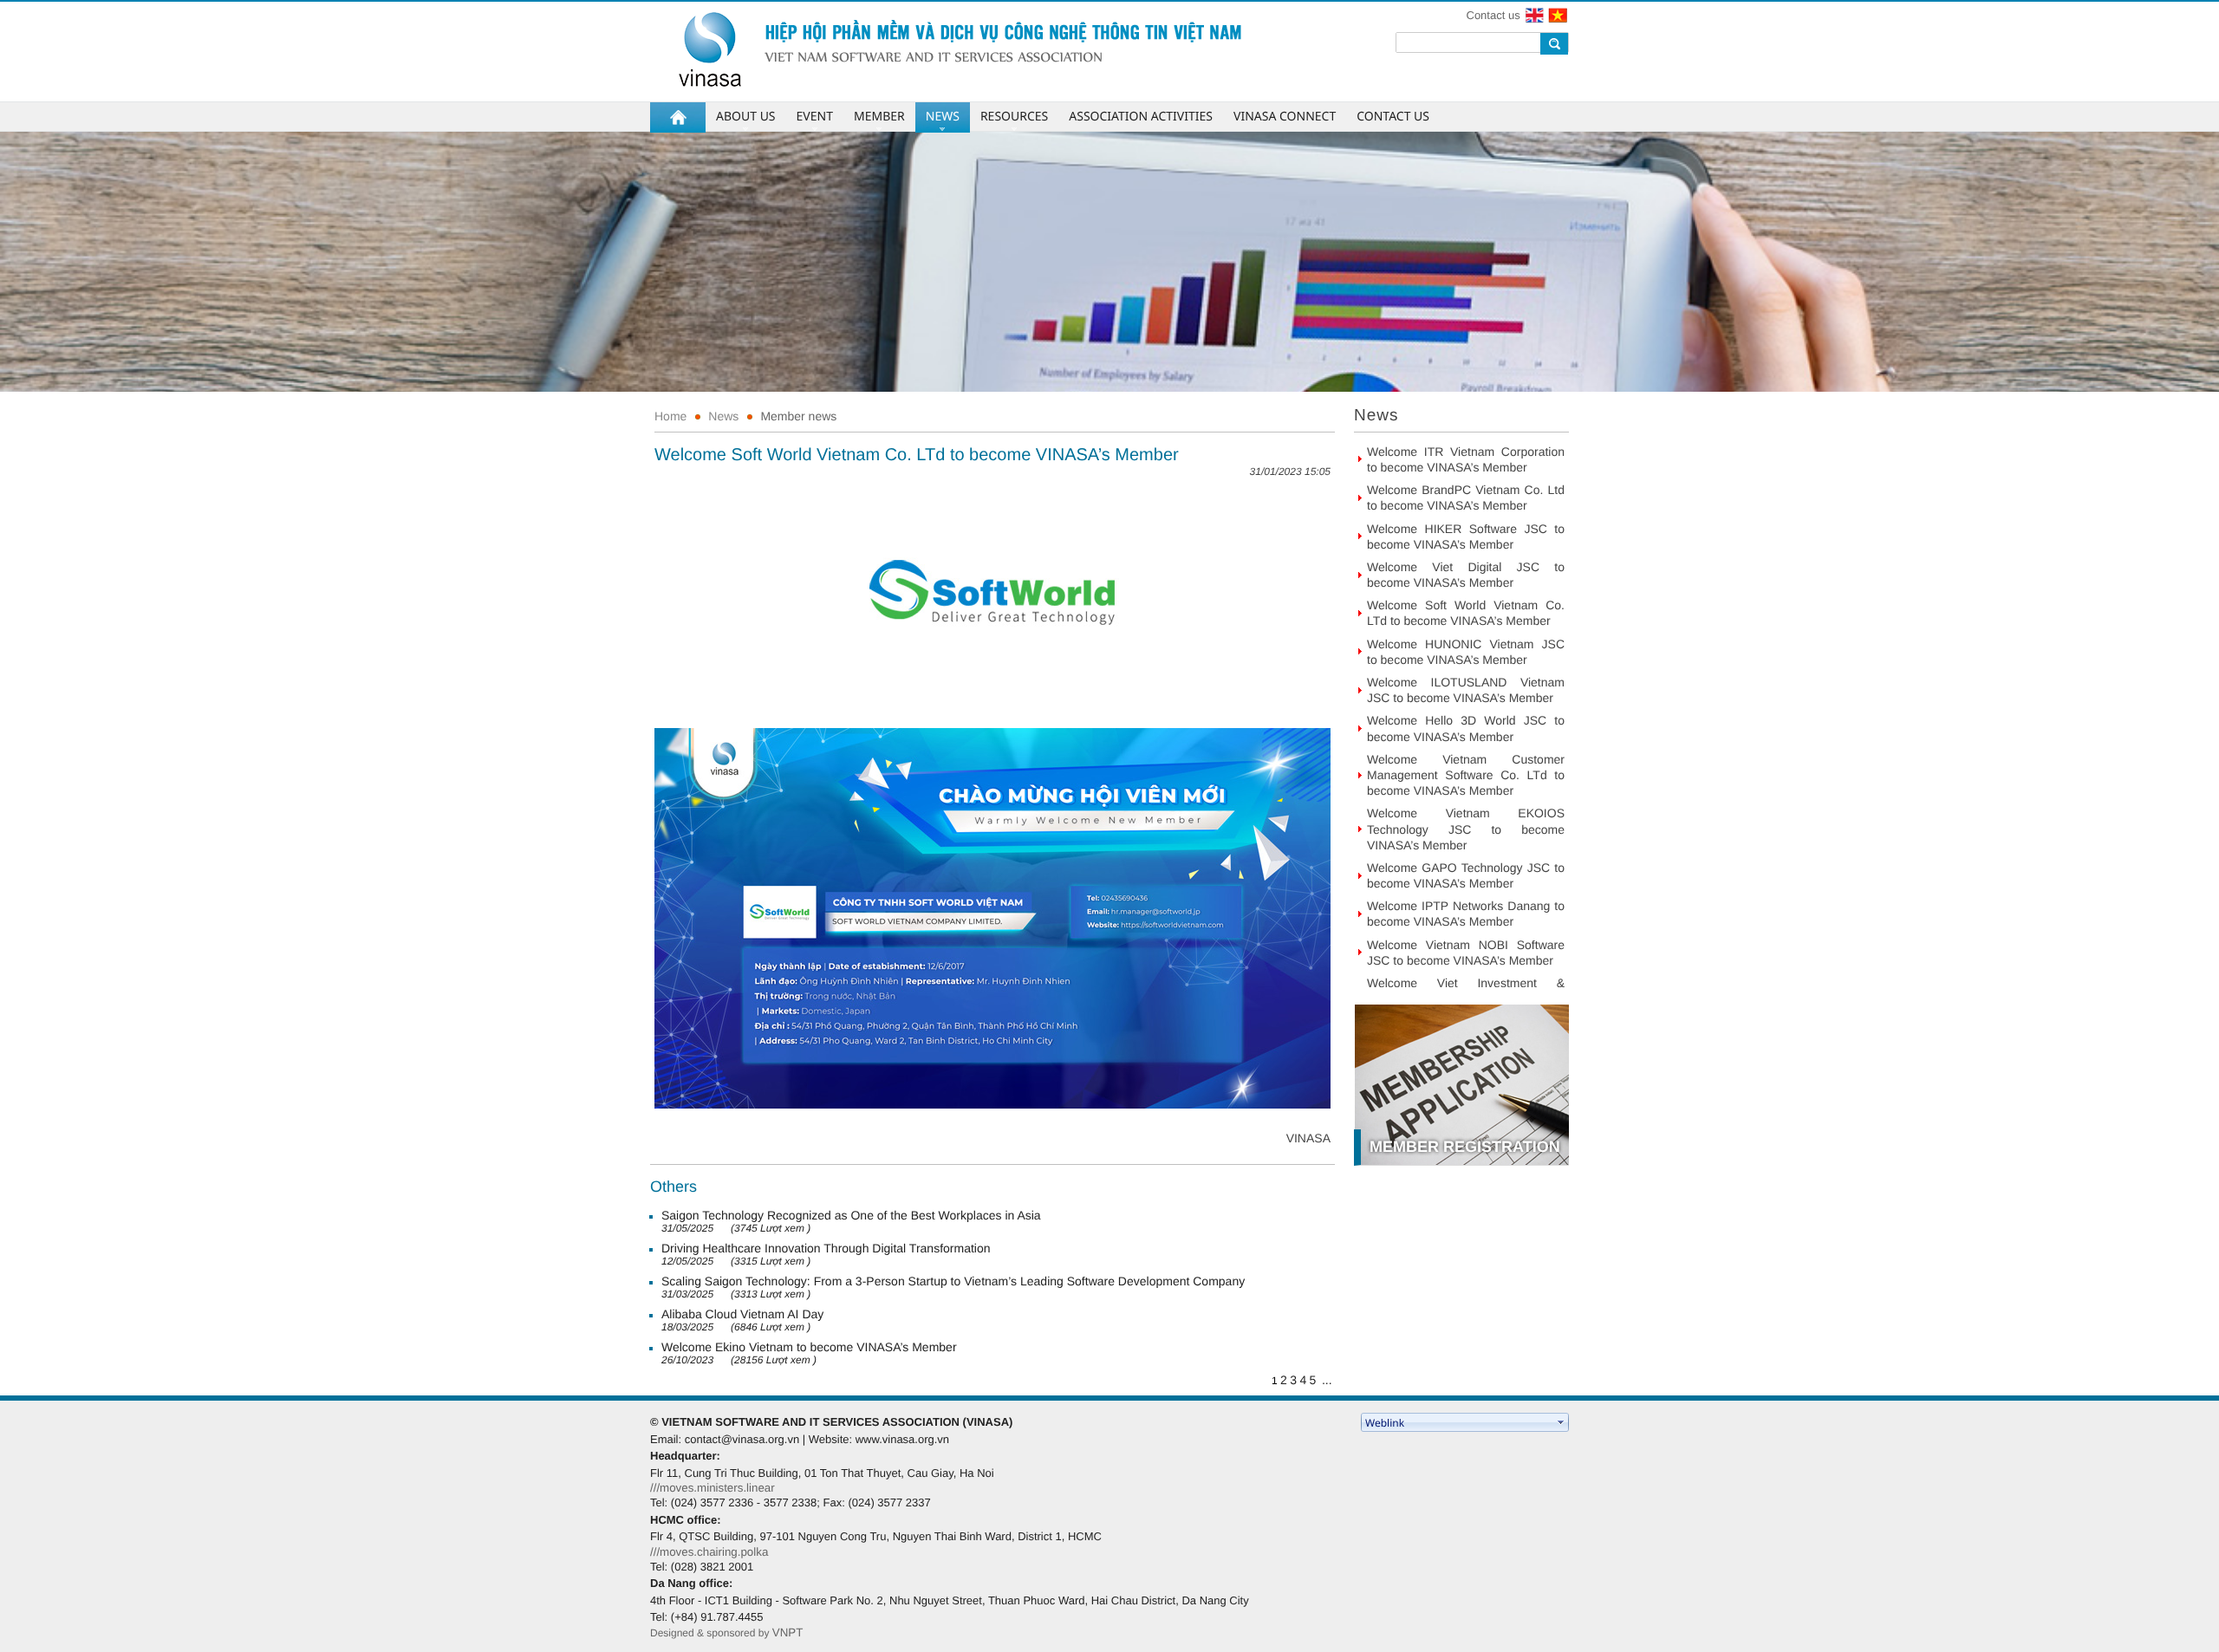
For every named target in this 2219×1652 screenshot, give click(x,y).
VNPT (788, 1632)
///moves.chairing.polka (709, 1552)
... (1327, 1380)
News (723, 416)
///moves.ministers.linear (713, 1488)
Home (670, 416)
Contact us (1493, 15)
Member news (798, 416)
